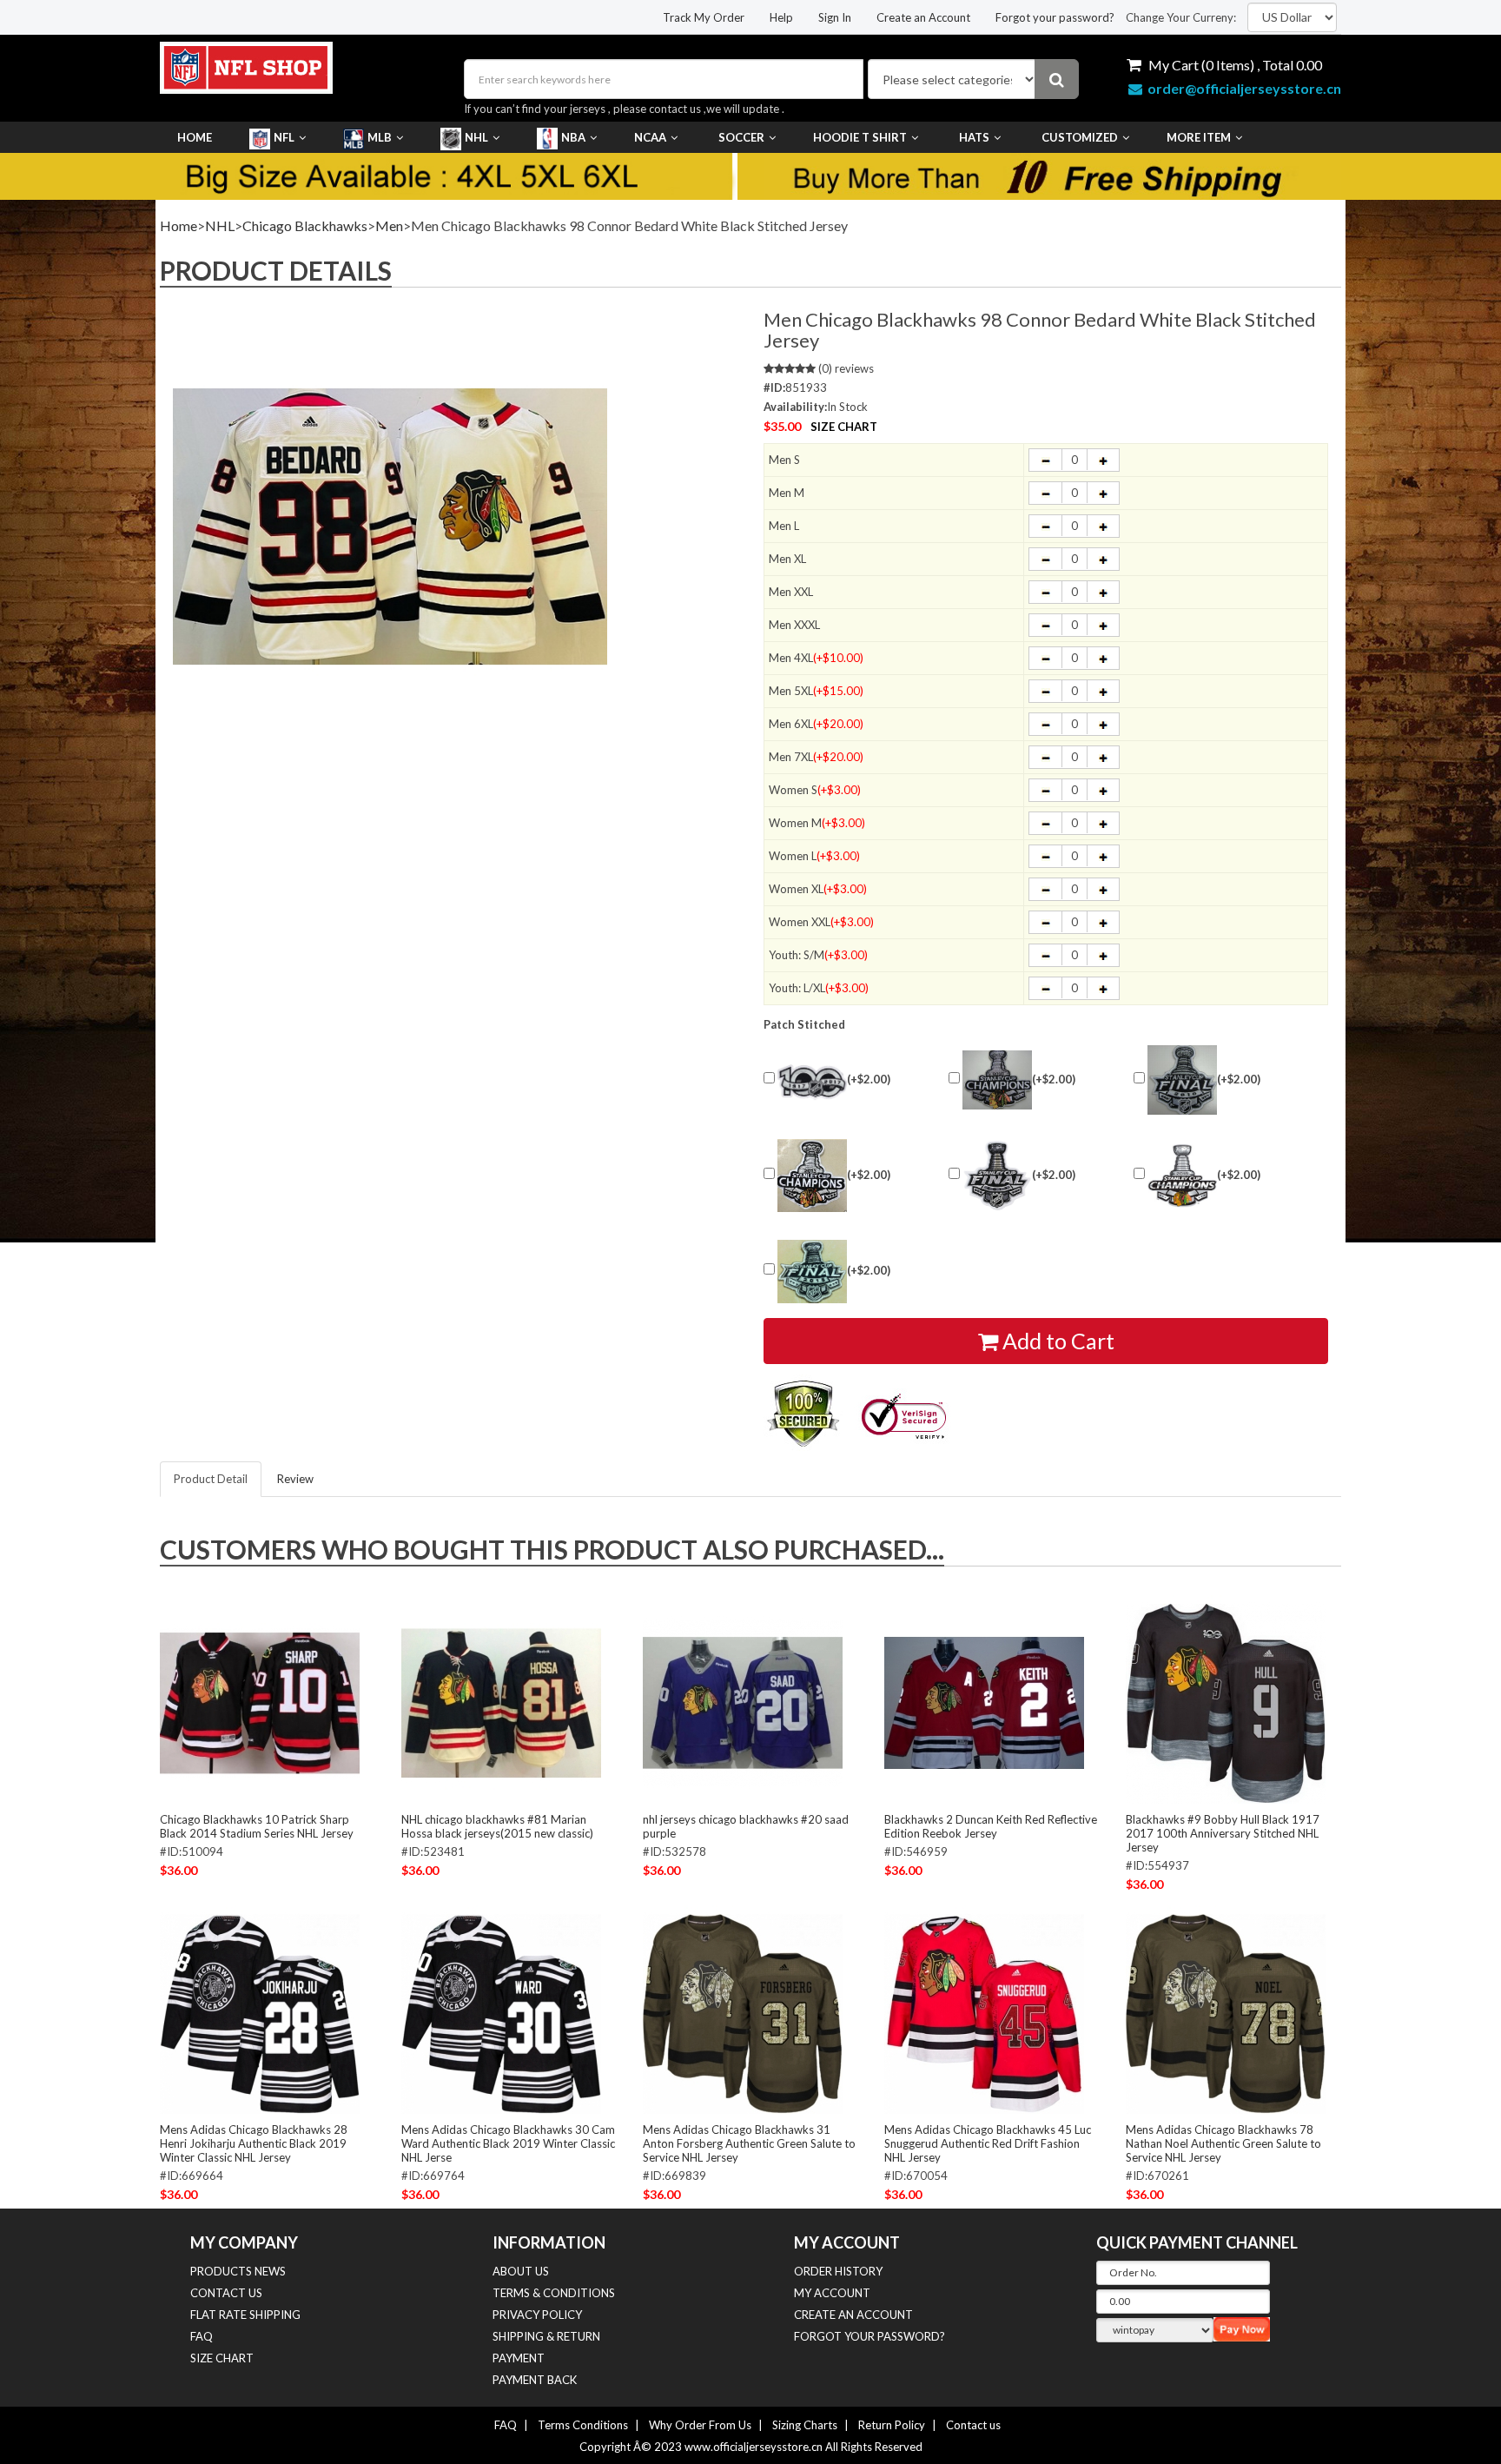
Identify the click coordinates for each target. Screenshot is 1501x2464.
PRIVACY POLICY (537, 2315)
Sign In (835, 17)
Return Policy (892, 2425)
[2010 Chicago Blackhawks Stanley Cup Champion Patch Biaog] (997, 1080)
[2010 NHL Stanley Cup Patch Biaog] (1182, 1080)
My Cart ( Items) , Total (1234, 65)
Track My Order (704, 17)
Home (195, 137)
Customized (1080, 137)
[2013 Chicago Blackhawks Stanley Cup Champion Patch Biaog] (812, 1176)
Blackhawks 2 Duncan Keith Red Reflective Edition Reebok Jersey (991, 1826)
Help (781, 17)
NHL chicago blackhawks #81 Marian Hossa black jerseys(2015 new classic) (497, 1826)
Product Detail (211, 1479)
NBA (573, 137)
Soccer (741, 137)
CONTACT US (226, 2293)
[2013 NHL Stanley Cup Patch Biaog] (997, 1176)
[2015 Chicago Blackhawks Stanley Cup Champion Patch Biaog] (1182, 1176)
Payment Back (535, 2380)
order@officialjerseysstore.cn (1244, 88)
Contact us (973, 2425)
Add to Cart (1056, 1341)
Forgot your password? (1055, 17)
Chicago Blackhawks (305, 225)
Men (389, 225)
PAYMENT (519, 2358)
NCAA (650, 137)
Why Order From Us (700, 2425)
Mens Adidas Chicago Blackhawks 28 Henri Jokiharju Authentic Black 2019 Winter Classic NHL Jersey (254, 2143)
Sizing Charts (805, 2425)
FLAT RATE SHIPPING (245, 2315)
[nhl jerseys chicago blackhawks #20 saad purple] (743, 1702)
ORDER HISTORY (838, 2271)
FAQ (202, 2336)
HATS (974, 137)
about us (521, 2271)
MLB (380, 137)
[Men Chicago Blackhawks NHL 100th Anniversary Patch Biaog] (812, 1080)
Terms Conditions (583, 2425)
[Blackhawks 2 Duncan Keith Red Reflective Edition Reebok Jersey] (984, 1702)
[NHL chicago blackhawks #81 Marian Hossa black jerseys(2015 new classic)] (501, 1702)
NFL (284, 137)
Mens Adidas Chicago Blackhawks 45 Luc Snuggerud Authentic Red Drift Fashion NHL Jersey (988, 2143)
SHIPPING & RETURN (546, 2336)
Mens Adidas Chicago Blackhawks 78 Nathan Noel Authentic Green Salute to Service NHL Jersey (1223, 2143)
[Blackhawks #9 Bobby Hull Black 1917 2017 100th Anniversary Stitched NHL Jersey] (1226, 1702)
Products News (238, 2271)
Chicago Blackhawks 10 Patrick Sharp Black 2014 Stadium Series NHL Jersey (257, 1826)
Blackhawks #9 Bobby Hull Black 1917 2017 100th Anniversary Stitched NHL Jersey (1223, 1833)
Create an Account (923, 17)
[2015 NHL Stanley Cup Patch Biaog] (812, 1272)
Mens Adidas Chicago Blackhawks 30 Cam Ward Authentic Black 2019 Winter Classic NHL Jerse (508, 2143)
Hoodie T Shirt (860, 137)
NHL (476, 137)
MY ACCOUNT (832, 2293)
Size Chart (844, 427)
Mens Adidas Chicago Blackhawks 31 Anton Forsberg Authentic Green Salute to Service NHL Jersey (749, 2143)
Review (295, 1479)
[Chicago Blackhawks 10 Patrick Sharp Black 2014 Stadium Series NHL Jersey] (260, 1702)
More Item (1199, 137)
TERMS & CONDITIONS (554, 2293)
